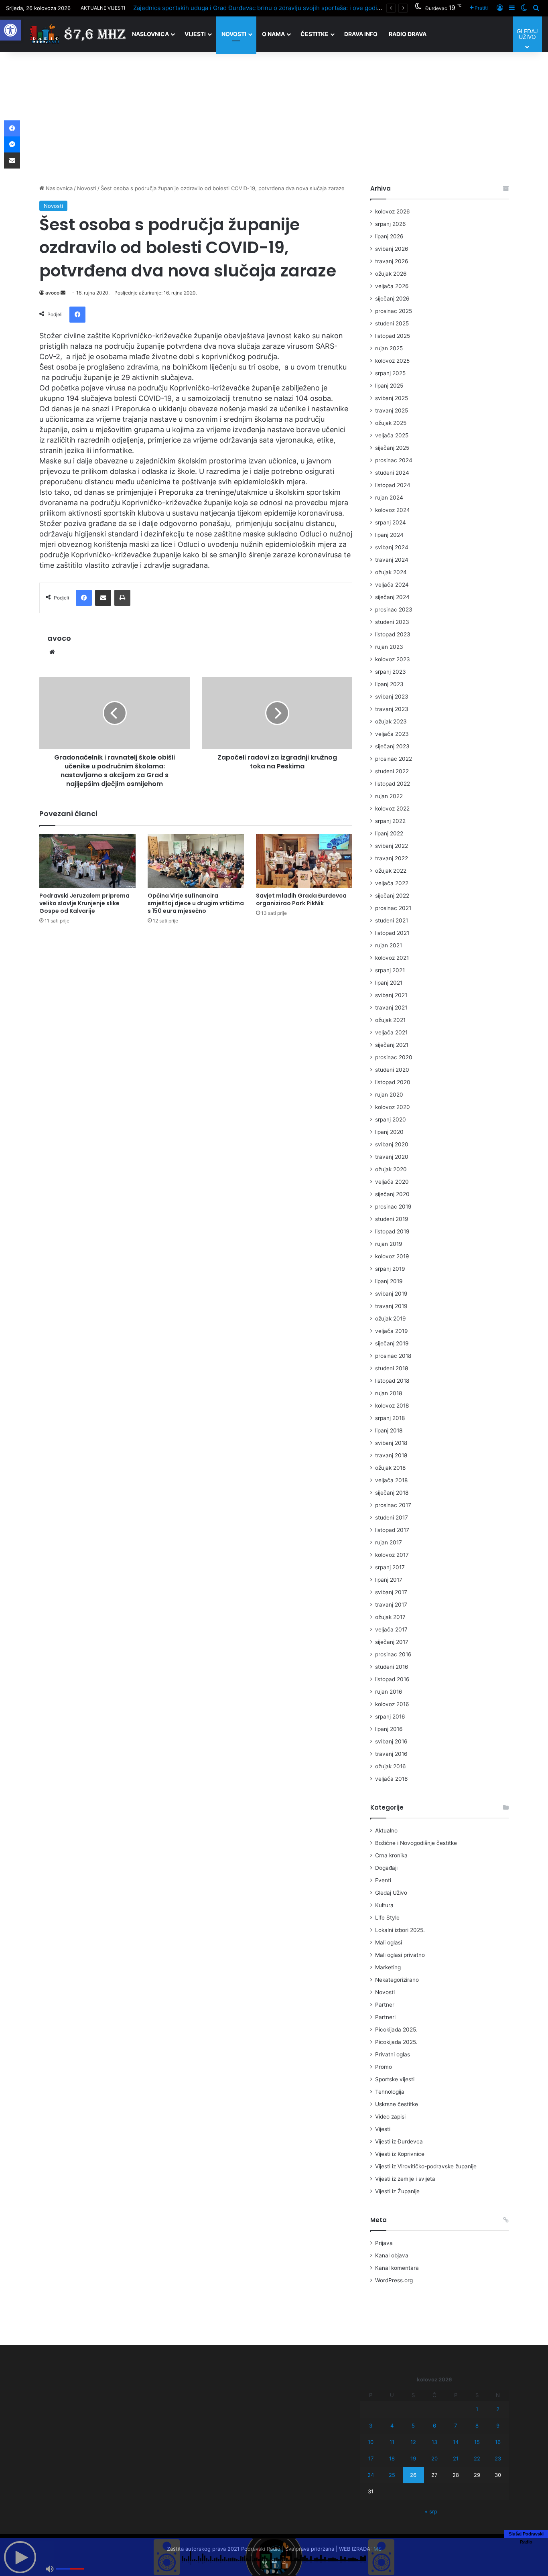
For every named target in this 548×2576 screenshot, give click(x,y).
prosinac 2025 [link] (394, 311)
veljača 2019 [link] (392, 1331)
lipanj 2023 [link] (389, 684)
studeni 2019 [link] (392, 1219)
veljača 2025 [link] (392, 435)
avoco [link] (52, 293)
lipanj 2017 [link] (389, 1580)
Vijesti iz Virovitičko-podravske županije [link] (426, 2166)
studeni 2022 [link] (392, 771)
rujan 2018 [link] (389, 1393)
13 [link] (434, 2442)
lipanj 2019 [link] (389, 1281)
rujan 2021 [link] (389, 945)
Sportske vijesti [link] (395, 2079)
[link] (10, 30)
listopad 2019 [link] (392, 1231)
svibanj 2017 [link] (391, 1592)
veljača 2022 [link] (392, 883)
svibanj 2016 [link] (391, 1741)
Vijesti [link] (195, 34)
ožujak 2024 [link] (391, 572)
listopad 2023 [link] (393, 634)
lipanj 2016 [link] (389, 1729)
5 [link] (413, 2426)
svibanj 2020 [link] (392, 1144)
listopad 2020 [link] (393, 1082)
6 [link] (434, 2426)
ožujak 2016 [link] (391, 1766)
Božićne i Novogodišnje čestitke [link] (416, 1843)
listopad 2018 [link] (392, 1381)
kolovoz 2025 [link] (392, 361)
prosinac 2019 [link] (393, 1207)
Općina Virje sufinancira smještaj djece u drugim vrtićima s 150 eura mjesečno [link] (196, 903)
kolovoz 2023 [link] (393, 659)
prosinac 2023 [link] (394, 609)
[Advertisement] (274, 116)
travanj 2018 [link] (391, 1455)
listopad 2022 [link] (393, 784)
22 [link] (477, 2458)
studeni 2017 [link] (392, 1518)
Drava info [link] (361, 34)
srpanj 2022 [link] (390, 821)
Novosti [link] (234, 34)
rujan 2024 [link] (389, 498)
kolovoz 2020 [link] (393, 1107)
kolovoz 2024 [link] (393, 510)
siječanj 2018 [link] (392, 1493)
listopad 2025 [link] (393, 336)
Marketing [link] (388, 1967)
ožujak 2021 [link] (390, 1020)
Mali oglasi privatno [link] (400, 1955)
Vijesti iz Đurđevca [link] (399, 2141)
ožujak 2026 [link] (391, 274)
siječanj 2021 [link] (392, 1045)
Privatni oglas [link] (393, 2054)
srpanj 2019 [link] (390, 1269)
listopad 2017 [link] (392, 1530)
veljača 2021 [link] (391, 1032)
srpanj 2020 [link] (391, 1119)
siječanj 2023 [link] (392, 746)
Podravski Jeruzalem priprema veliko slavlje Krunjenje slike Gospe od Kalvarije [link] (84, 903)
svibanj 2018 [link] (391, 1443)
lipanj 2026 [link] (389, 236)
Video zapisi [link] (390, 2117)
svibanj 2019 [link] (391, 1294)
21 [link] (456, 2458)
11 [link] (392, 2442)
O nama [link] (273, 34)
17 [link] (371, 2458)
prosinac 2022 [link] (394, 759)
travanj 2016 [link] (391, 1754)
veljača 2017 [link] (391, 1629)
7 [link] (456, 2426)
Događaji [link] (386, 1868)
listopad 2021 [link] (392, 933)
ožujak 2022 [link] (391, 871)
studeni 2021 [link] (392, 920)
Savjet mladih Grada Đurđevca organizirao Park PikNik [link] (301, 899)
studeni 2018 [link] (392, 1368)
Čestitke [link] (315, 34)
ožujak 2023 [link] (391, 721)
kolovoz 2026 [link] (393, 211)
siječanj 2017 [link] (392, 1642)
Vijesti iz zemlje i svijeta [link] (405, 2179)
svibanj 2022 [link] (392, 846)
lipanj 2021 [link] (389, 983)
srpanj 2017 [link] (390, 1567)
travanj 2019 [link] (391, 1306)
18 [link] (392, 2458)
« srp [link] (431, 2511)
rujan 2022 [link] (389, 796)
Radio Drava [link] (408, 34)
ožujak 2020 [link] (391, 1169)
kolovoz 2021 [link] (392, 958)
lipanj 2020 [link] (389, 1132)
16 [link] (498, 2442)
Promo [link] (384, 2067)
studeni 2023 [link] (392, 622)
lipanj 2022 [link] (389, 833)
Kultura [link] (384, 1905)
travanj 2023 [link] (392, 709)
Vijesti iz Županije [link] (397, 2191)
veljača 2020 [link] (392, 1182)
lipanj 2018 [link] (389, 1430)
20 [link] (434, 2458)
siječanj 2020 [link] (392, 1194)
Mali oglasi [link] (389, 1942)
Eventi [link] (383, 1880)
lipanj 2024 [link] (389, 535)
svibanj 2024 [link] (392, 547)
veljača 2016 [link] (392, 1779)
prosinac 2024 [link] (394, 460)
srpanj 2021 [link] (390, 970)
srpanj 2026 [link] (391, 224)
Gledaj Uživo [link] (391, 1893)
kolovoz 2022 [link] (392, 809)
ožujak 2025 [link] (391, 423)
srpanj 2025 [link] (390, 373)
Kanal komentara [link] (397, 2268)
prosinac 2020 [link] (394, 1057)
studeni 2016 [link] (392, 1667)
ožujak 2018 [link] (390, 1468)
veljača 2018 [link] (391, 1480)
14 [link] (456, 2442)
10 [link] (371, 2442)
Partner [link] (385, 2005)
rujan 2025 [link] (389, 348)
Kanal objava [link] (392, 2255)
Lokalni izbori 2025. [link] (400, 1930)
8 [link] (477, 2426)
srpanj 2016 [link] (390, 1717)
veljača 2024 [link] (392, 585)
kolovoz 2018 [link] (392, 1406)
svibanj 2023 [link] (392, 697)
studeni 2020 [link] (392, 1070)
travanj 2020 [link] (392, 1157)
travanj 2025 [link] (392, 410)
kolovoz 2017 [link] (392, 1555)
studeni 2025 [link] (392, 323)
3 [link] (371, 2426)
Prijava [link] (384, 2243)
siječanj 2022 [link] (392, 896)
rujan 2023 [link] (389, 647)
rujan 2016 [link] (389, 1692)
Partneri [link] (385, 2017)
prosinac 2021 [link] (393, 908)
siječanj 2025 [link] (392, 448)
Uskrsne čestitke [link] (397, 2104)
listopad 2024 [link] (393, 485)
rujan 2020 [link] (389, 1095)
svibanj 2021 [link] (391, 995)
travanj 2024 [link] (392, 560)
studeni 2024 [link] (392, 473)
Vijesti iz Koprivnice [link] (400, 2154)
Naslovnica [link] (150, 34)
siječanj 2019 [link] (392, 1343)
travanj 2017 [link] (391, 1605)
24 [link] (371, 2475)
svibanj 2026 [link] (392, 249)
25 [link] (392, 2475)
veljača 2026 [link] (392, 286)
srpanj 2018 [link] (390, 1418)
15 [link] (477, 2442)
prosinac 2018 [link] (393, 1356)
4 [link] (392, 2426)
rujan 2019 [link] (389, 1244)
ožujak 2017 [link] (390, 1617)
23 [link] (498, 2458)
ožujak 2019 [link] (391, 1318)
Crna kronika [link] (391, 1855)
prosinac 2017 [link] (393, 1505)
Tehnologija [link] (390, 2092)
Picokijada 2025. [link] (396, 2030)
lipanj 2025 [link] (389, 386)
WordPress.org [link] (394, 2280)
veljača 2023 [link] (392, 734)
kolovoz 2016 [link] (392, 1704)
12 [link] (413, 2442)
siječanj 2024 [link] (392, 597)
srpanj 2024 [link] (391, 522)
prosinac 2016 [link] (393, 1654)
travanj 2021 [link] (391, 1008)
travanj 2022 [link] (392, 858)
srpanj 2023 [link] (391, 672)
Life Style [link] (387, 1918)
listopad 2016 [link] (392, 1679)
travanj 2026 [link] (392, 261)
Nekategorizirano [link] (397, 1980)
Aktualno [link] (386, 1830)
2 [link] (498, 2409)
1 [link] (477, 2409)
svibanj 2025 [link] (392, 398)
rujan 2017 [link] (389, 1542)
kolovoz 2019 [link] (392, 1256)
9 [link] (498, 2426)
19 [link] (413, 2458)
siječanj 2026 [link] (392, 299)
